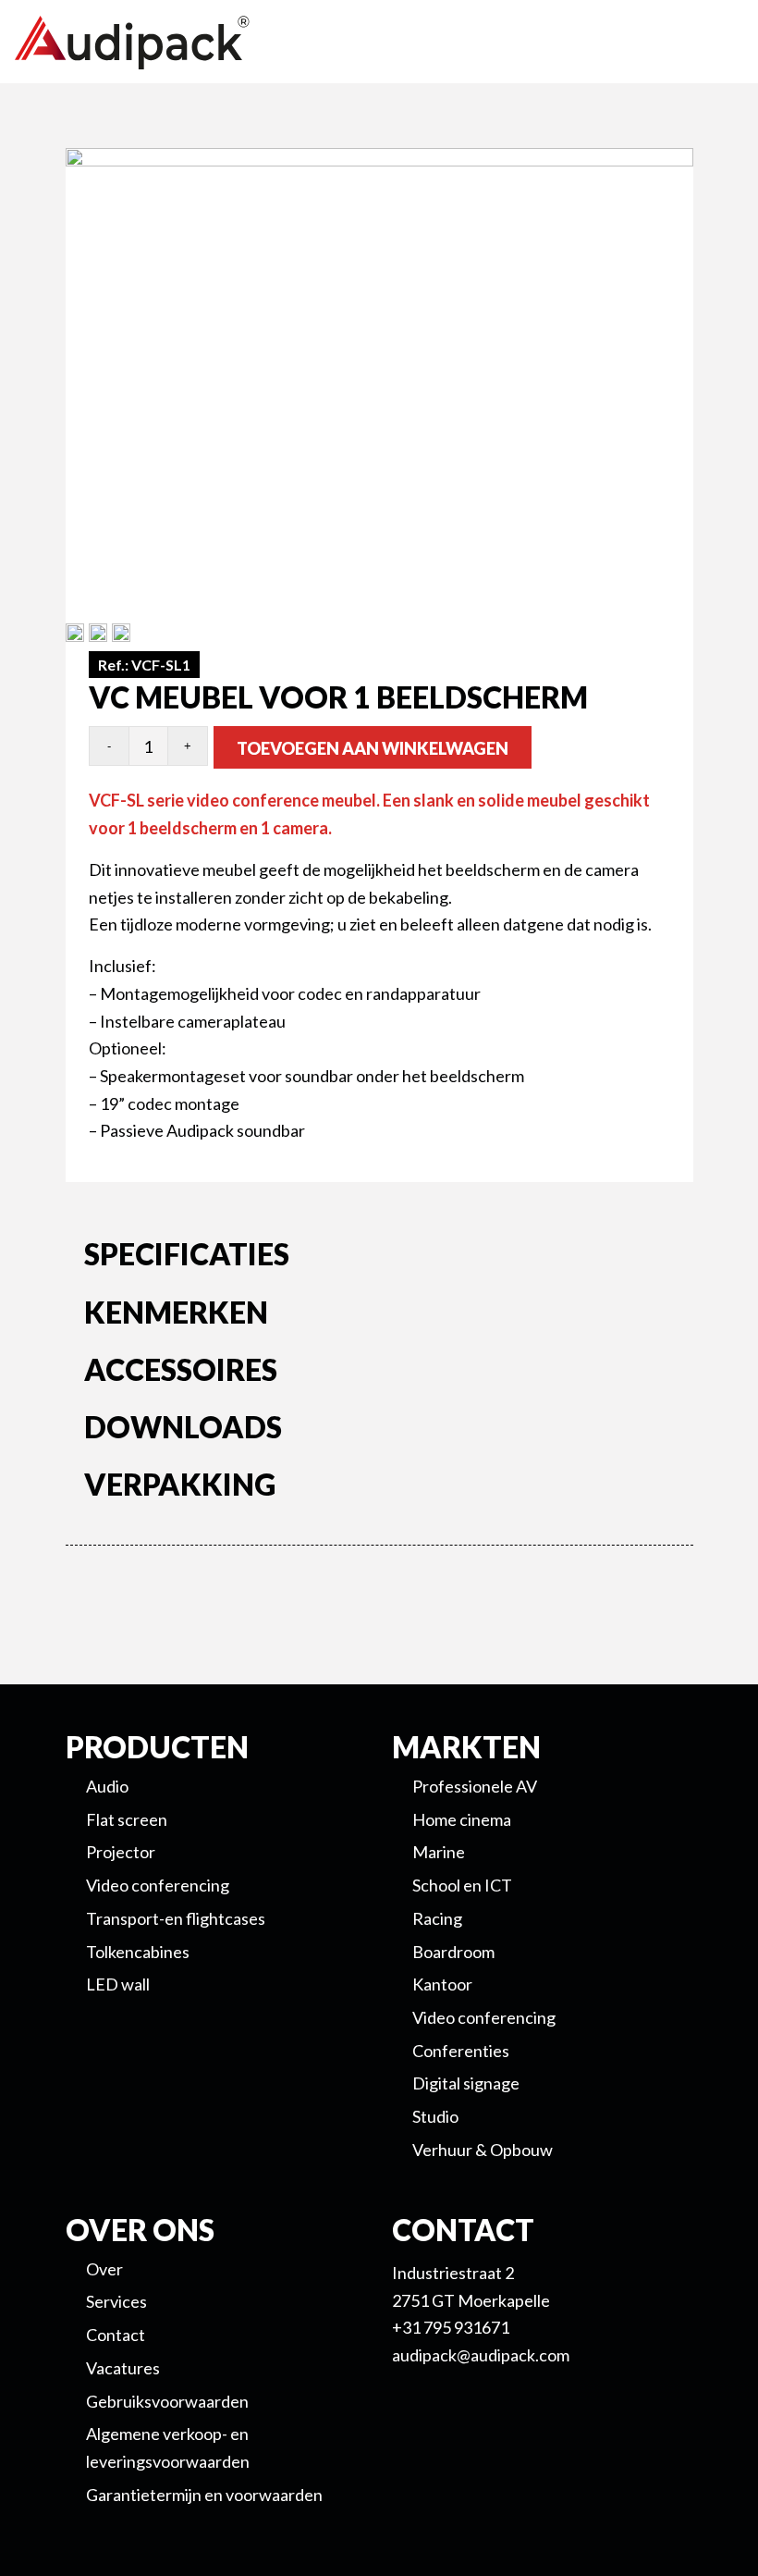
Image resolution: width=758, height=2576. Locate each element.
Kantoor (442, 1984)
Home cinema (462, 1819)
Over (104, 2269)
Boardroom (453, 1952)
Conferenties (461, 2051)
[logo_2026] (200, 43)
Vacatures (123, 2368)
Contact (116, 2335)
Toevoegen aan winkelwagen (373, 748)
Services (116, 2301)
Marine (439, 1852)
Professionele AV (475, 1786)
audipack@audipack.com (481, 2355)
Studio (435, 2116)
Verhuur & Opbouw (483, 2150)
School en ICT (462, 1885)
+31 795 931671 (451, 2327)
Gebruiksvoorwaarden (167, 2401)
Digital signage (466, 2083)
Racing (437, 1918)
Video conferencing (484, 2017)
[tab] (380, 1258)
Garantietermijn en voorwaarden (204, 2495)
